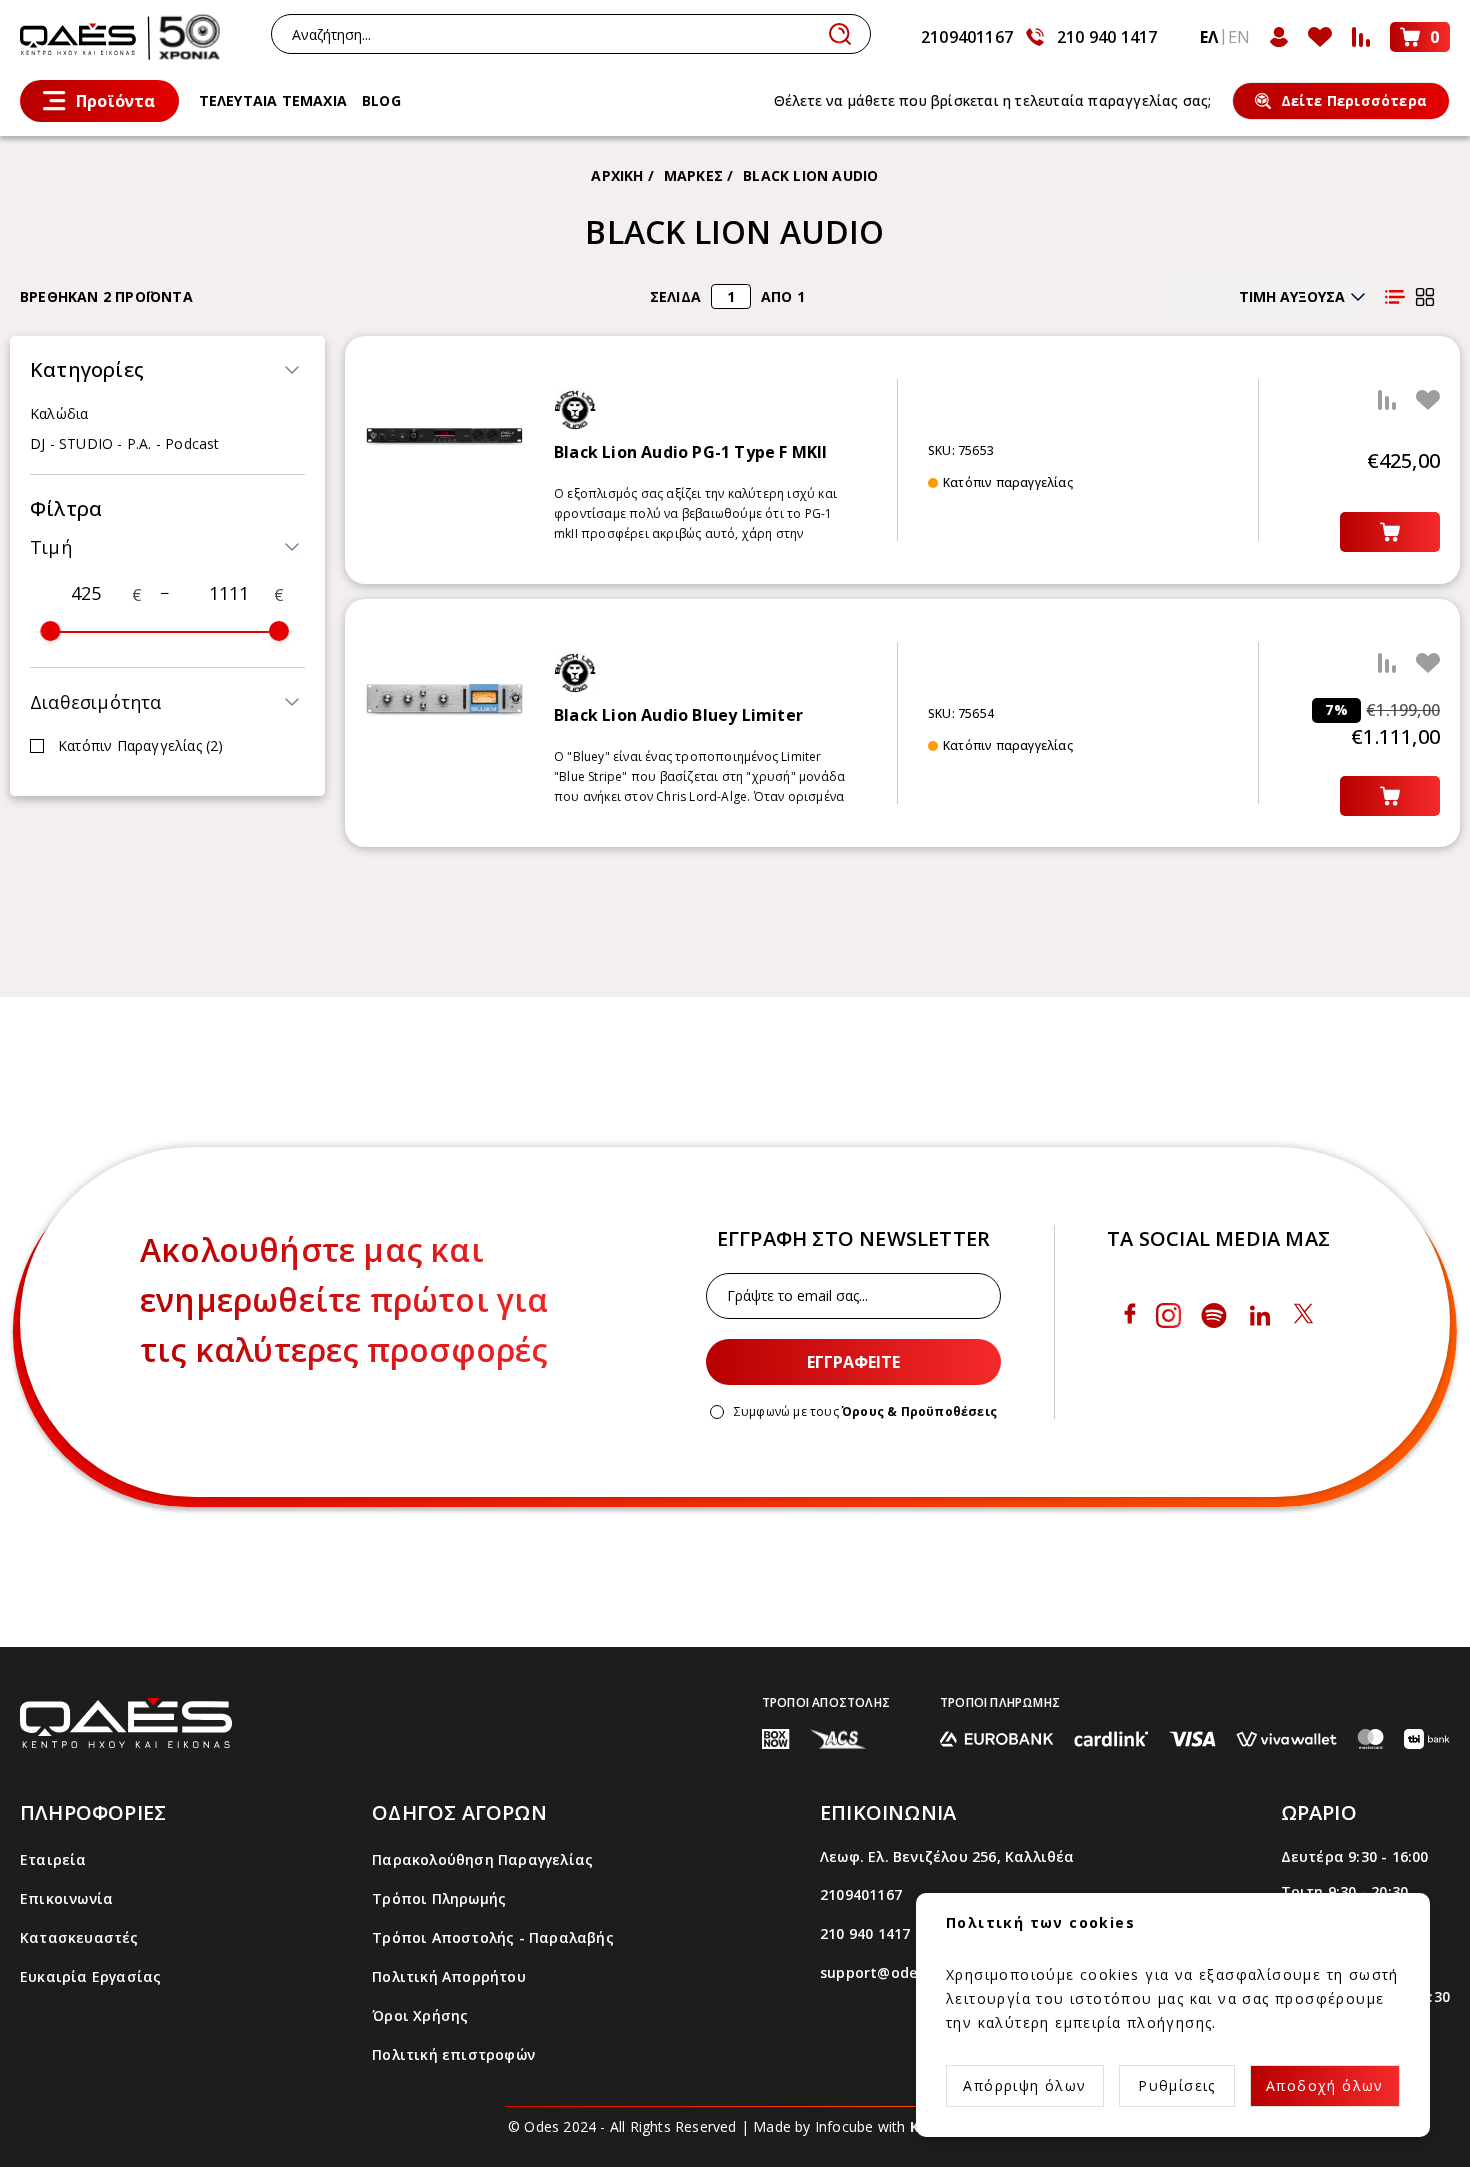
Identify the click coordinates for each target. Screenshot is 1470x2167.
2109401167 (967, 37)
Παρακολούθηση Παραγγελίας (482, 1859)
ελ (1209, 37)
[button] (164, 370)
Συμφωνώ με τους (865, 1412)
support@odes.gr (882, 1972)
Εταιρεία (53, 1859)
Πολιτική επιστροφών (453, 2054)
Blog (381, 100)
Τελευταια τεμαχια (273, 100)
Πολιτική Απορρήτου (449, 1976)
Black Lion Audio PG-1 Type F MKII (691, 452)
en (1239, 37)
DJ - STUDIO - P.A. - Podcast (125, 443)
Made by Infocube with (857, 2126)
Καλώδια (59, 413)
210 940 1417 (1107, 37)
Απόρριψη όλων (1024, 2085)
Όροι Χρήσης (420, 2015)
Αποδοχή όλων (1325, 2085)
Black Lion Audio (810, 175)
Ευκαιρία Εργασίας (90, 1976)
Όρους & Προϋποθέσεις (919, 1411)
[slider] (50, 631)
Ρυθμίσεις (1177, 2085)
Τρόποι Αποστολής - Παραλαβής (493, 1937)
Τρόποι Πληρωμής (439, 1898)
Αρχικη (617, 175)
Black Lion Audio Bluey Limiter (678, 715)
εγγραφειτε (853, 1362)
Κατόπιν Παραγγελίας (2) (141, 745)
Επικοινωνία (66, 1898)
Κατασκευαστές (79, 1937)
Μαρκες (693, 175)
